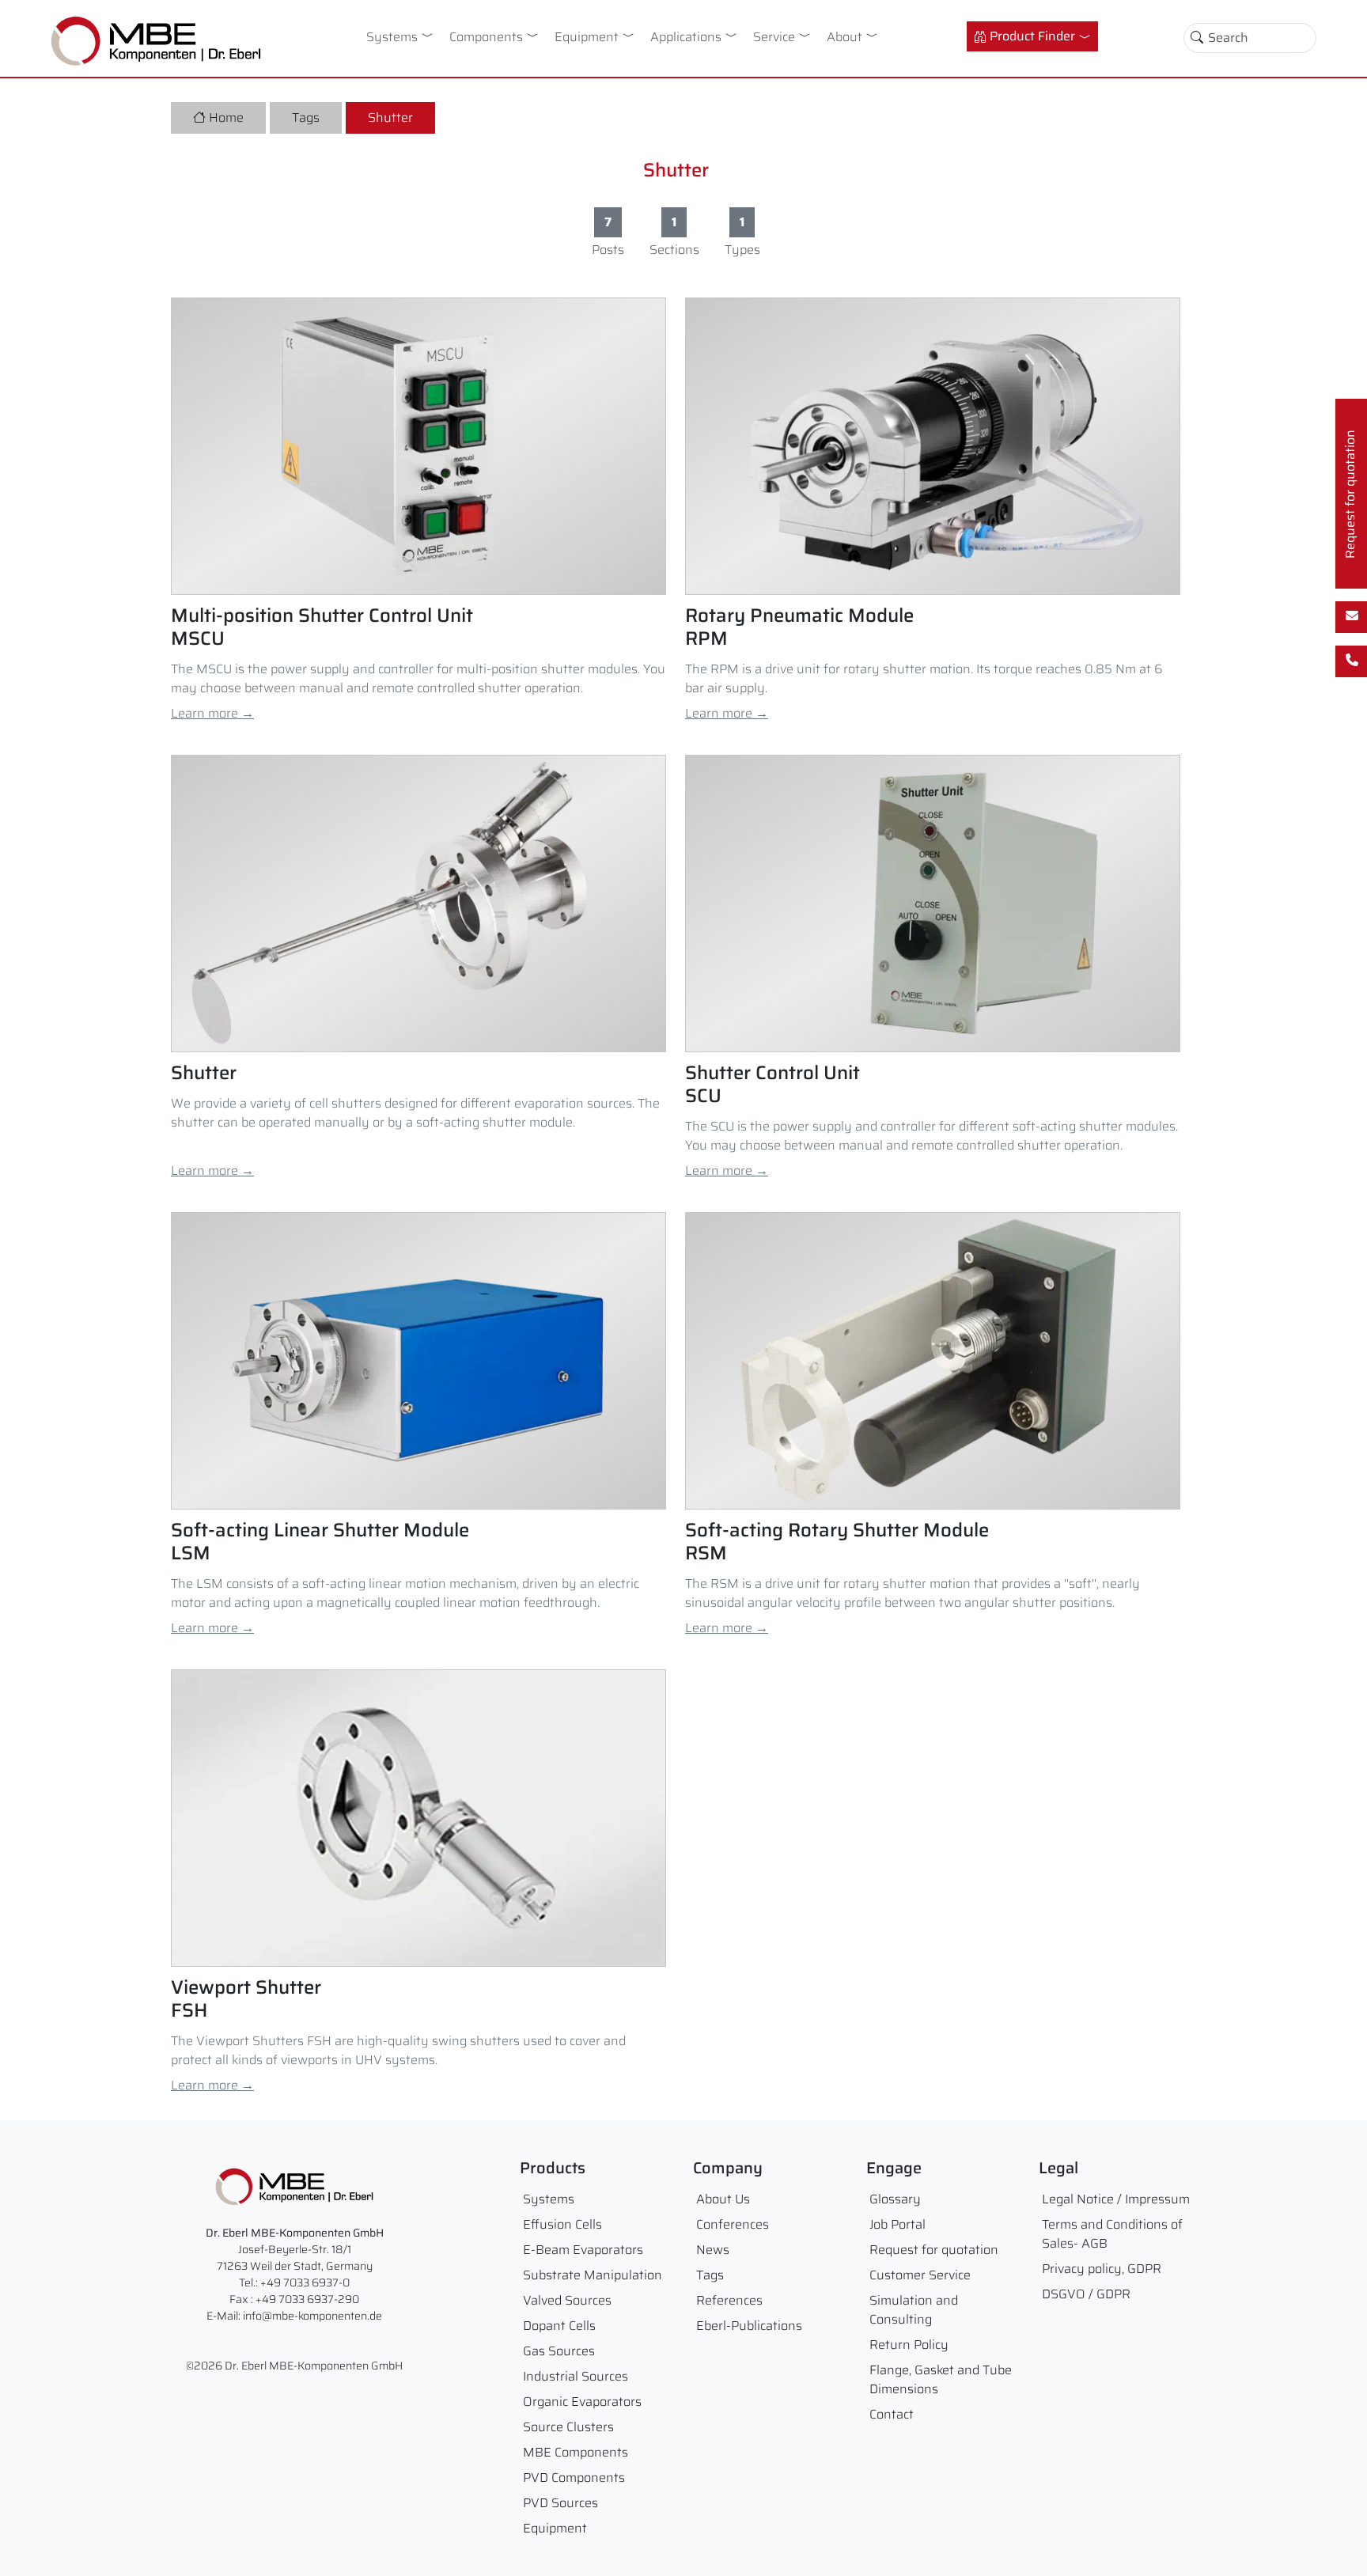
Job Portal (897, 2224)
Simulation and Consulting (914, 2310)
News (713, 2250)
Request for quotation (934, 2250)
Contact (892, 2414)
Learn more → (212, 713)
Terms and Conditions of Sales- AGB (1112, 2234)
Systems (392, 37)
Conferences (733, 2224)
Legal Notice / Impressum (1116, 2199)
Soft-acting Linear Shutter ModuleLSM (320, 1542)
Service (774, 37)
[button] (430, 35)
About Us (723, 2199)
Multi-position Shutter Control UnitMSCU (322, 627)
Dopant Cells (559, 2326)
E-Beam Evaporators (583, 2250)
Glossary (895, 2199)
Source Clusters (568, 2427)
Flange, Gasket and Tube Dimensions (941, 2379)
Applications (686, 37)
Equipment (587, 37)
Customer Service (920, 2275)
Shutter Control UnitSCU (772, 1085)
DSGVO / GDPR (1086, 2294)
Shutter (390, 117)
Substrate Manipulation (593, 2275)
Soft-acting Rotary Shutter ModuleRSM (837, 1542)
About (844, 37)
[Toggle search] (1197, 38)
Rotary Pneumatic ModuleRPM (799, 627)
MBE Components (576, 2452)
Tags (306, 117)
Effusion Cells (562, 2224)
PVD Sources (560, 2503)
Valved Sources (567, 2300)
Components (486, 37)
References (729, 2300)
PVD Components (574, 2478)
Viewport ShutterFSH (246, 1999)
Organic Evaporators (582, 2402)
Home (226, 117)
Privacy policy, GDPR (1102, 2269)
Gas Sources (559, 2351)
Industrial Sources (576, 2376)
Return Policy (909, 2345)
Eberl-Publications (749, 2326)
